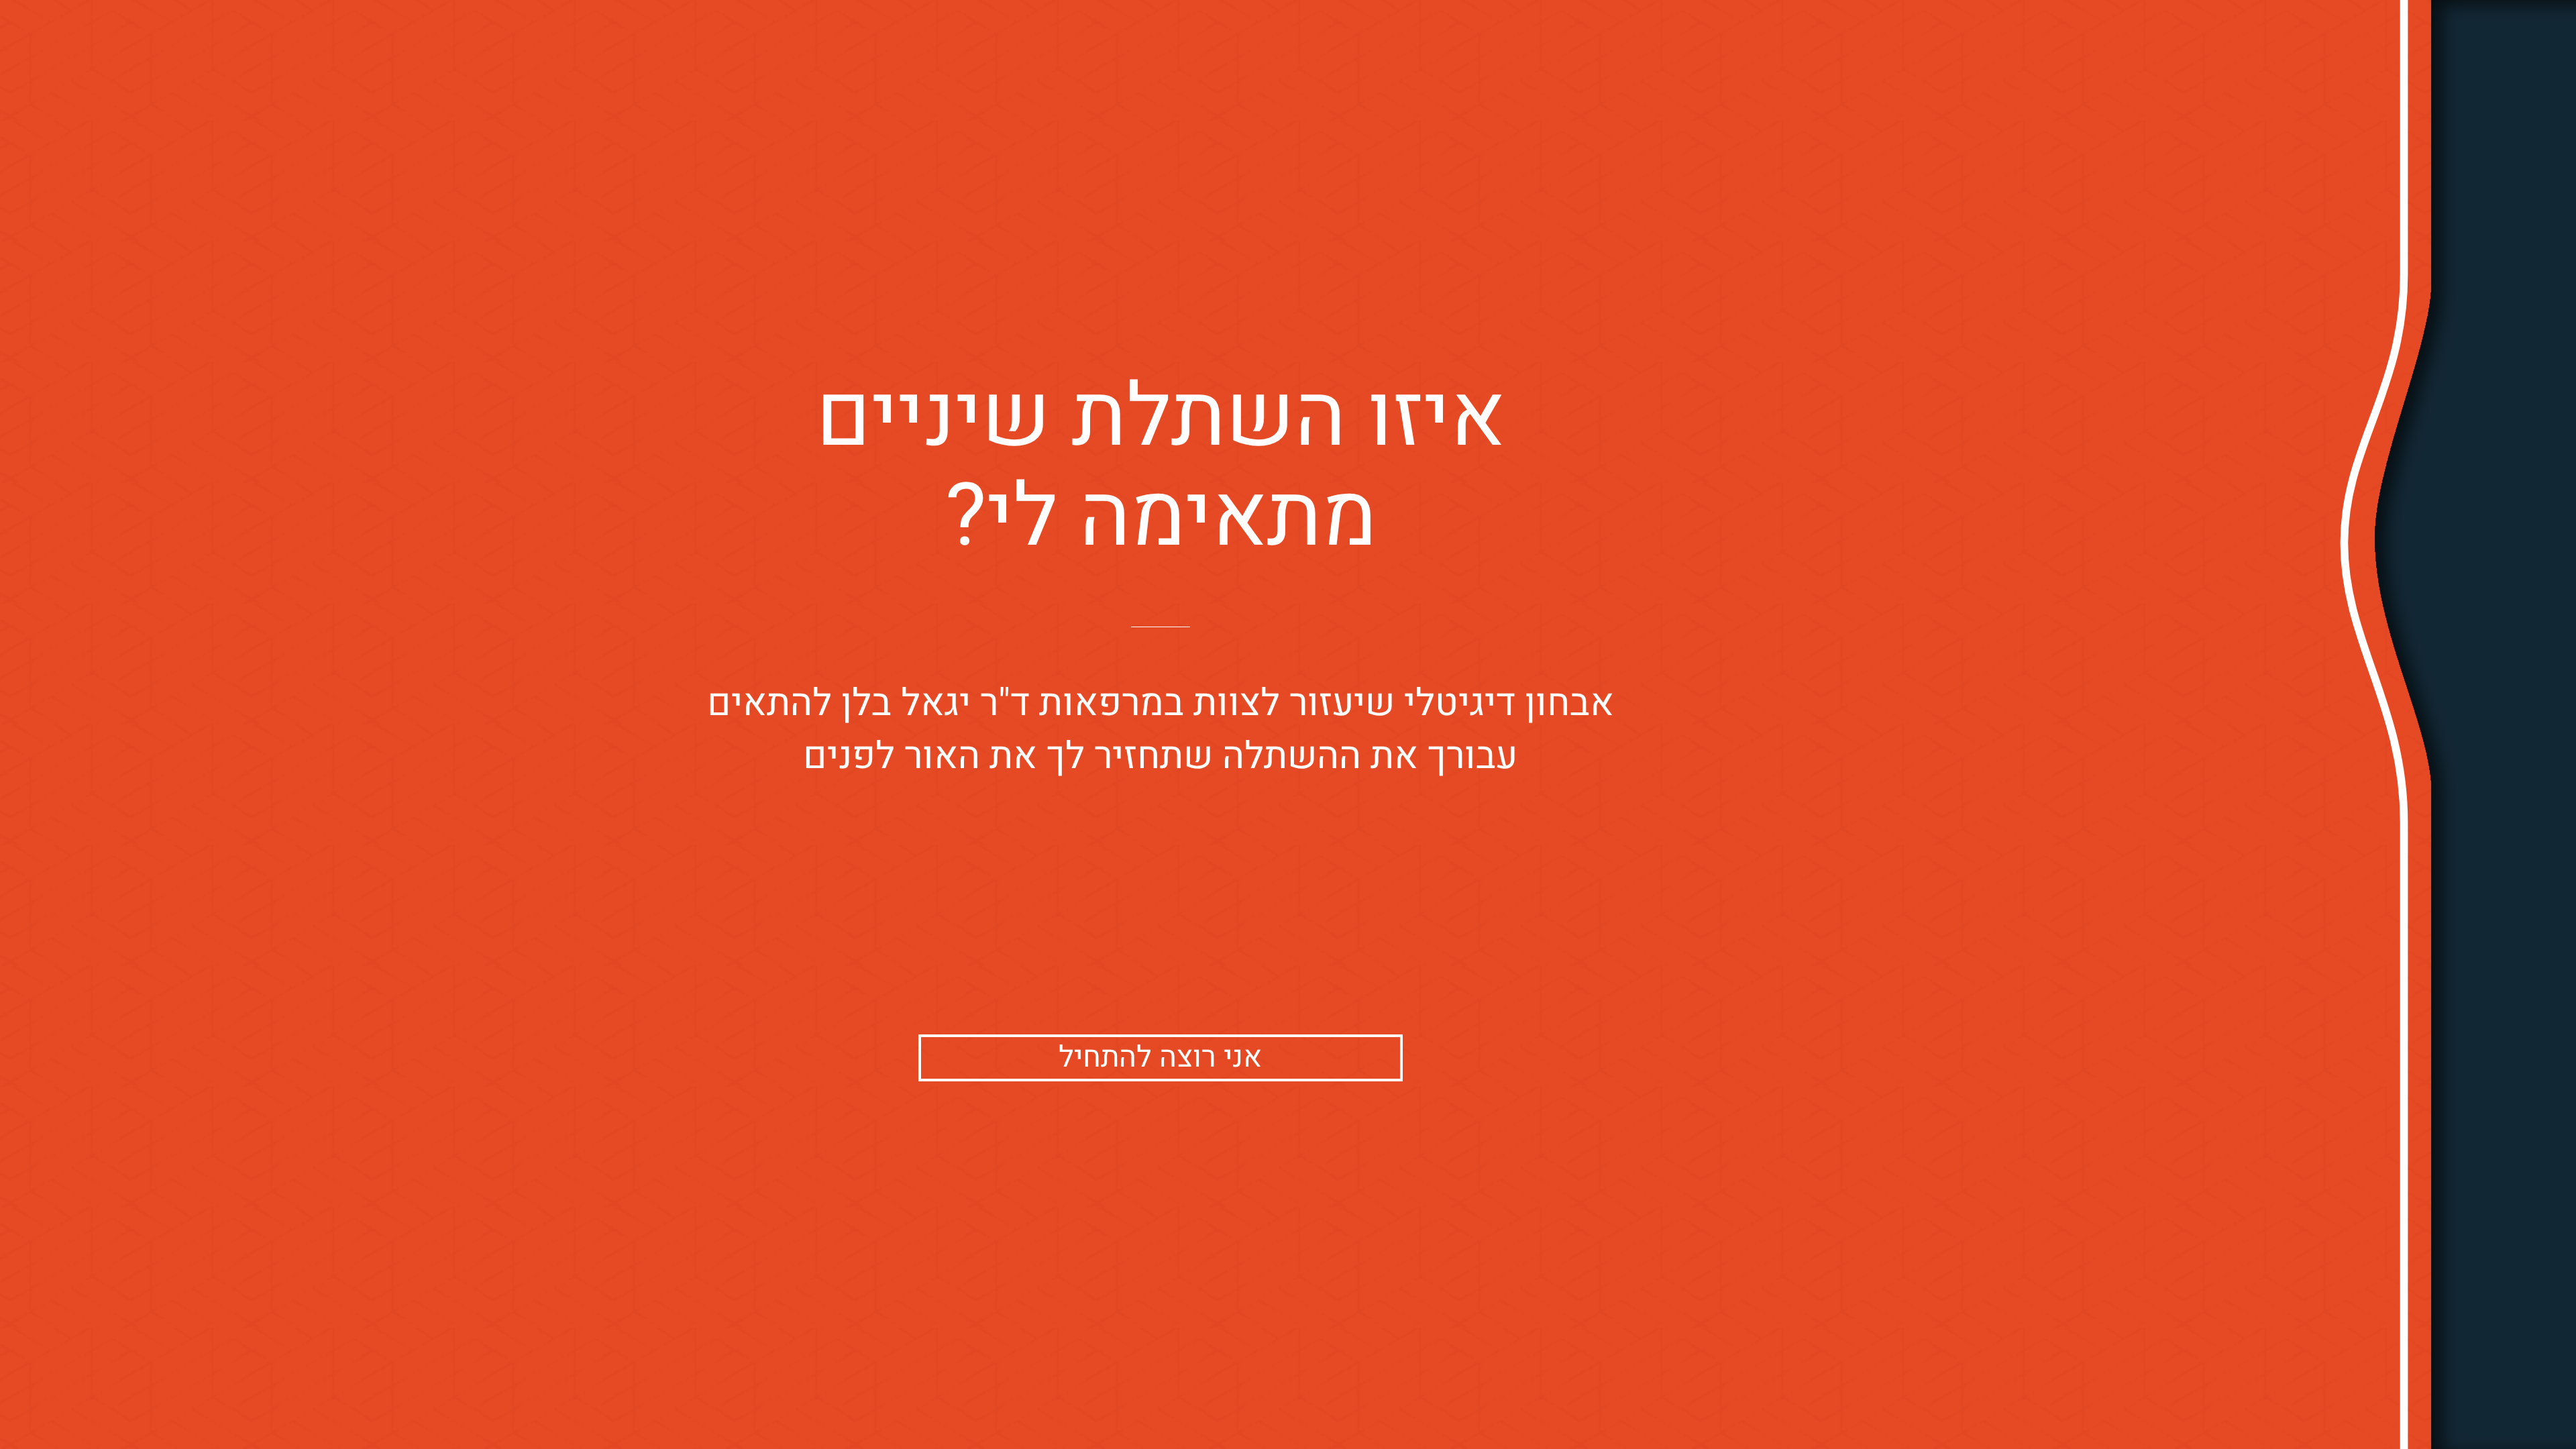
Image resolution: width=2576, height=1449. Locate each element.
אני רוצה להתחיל (1160, 1058)
